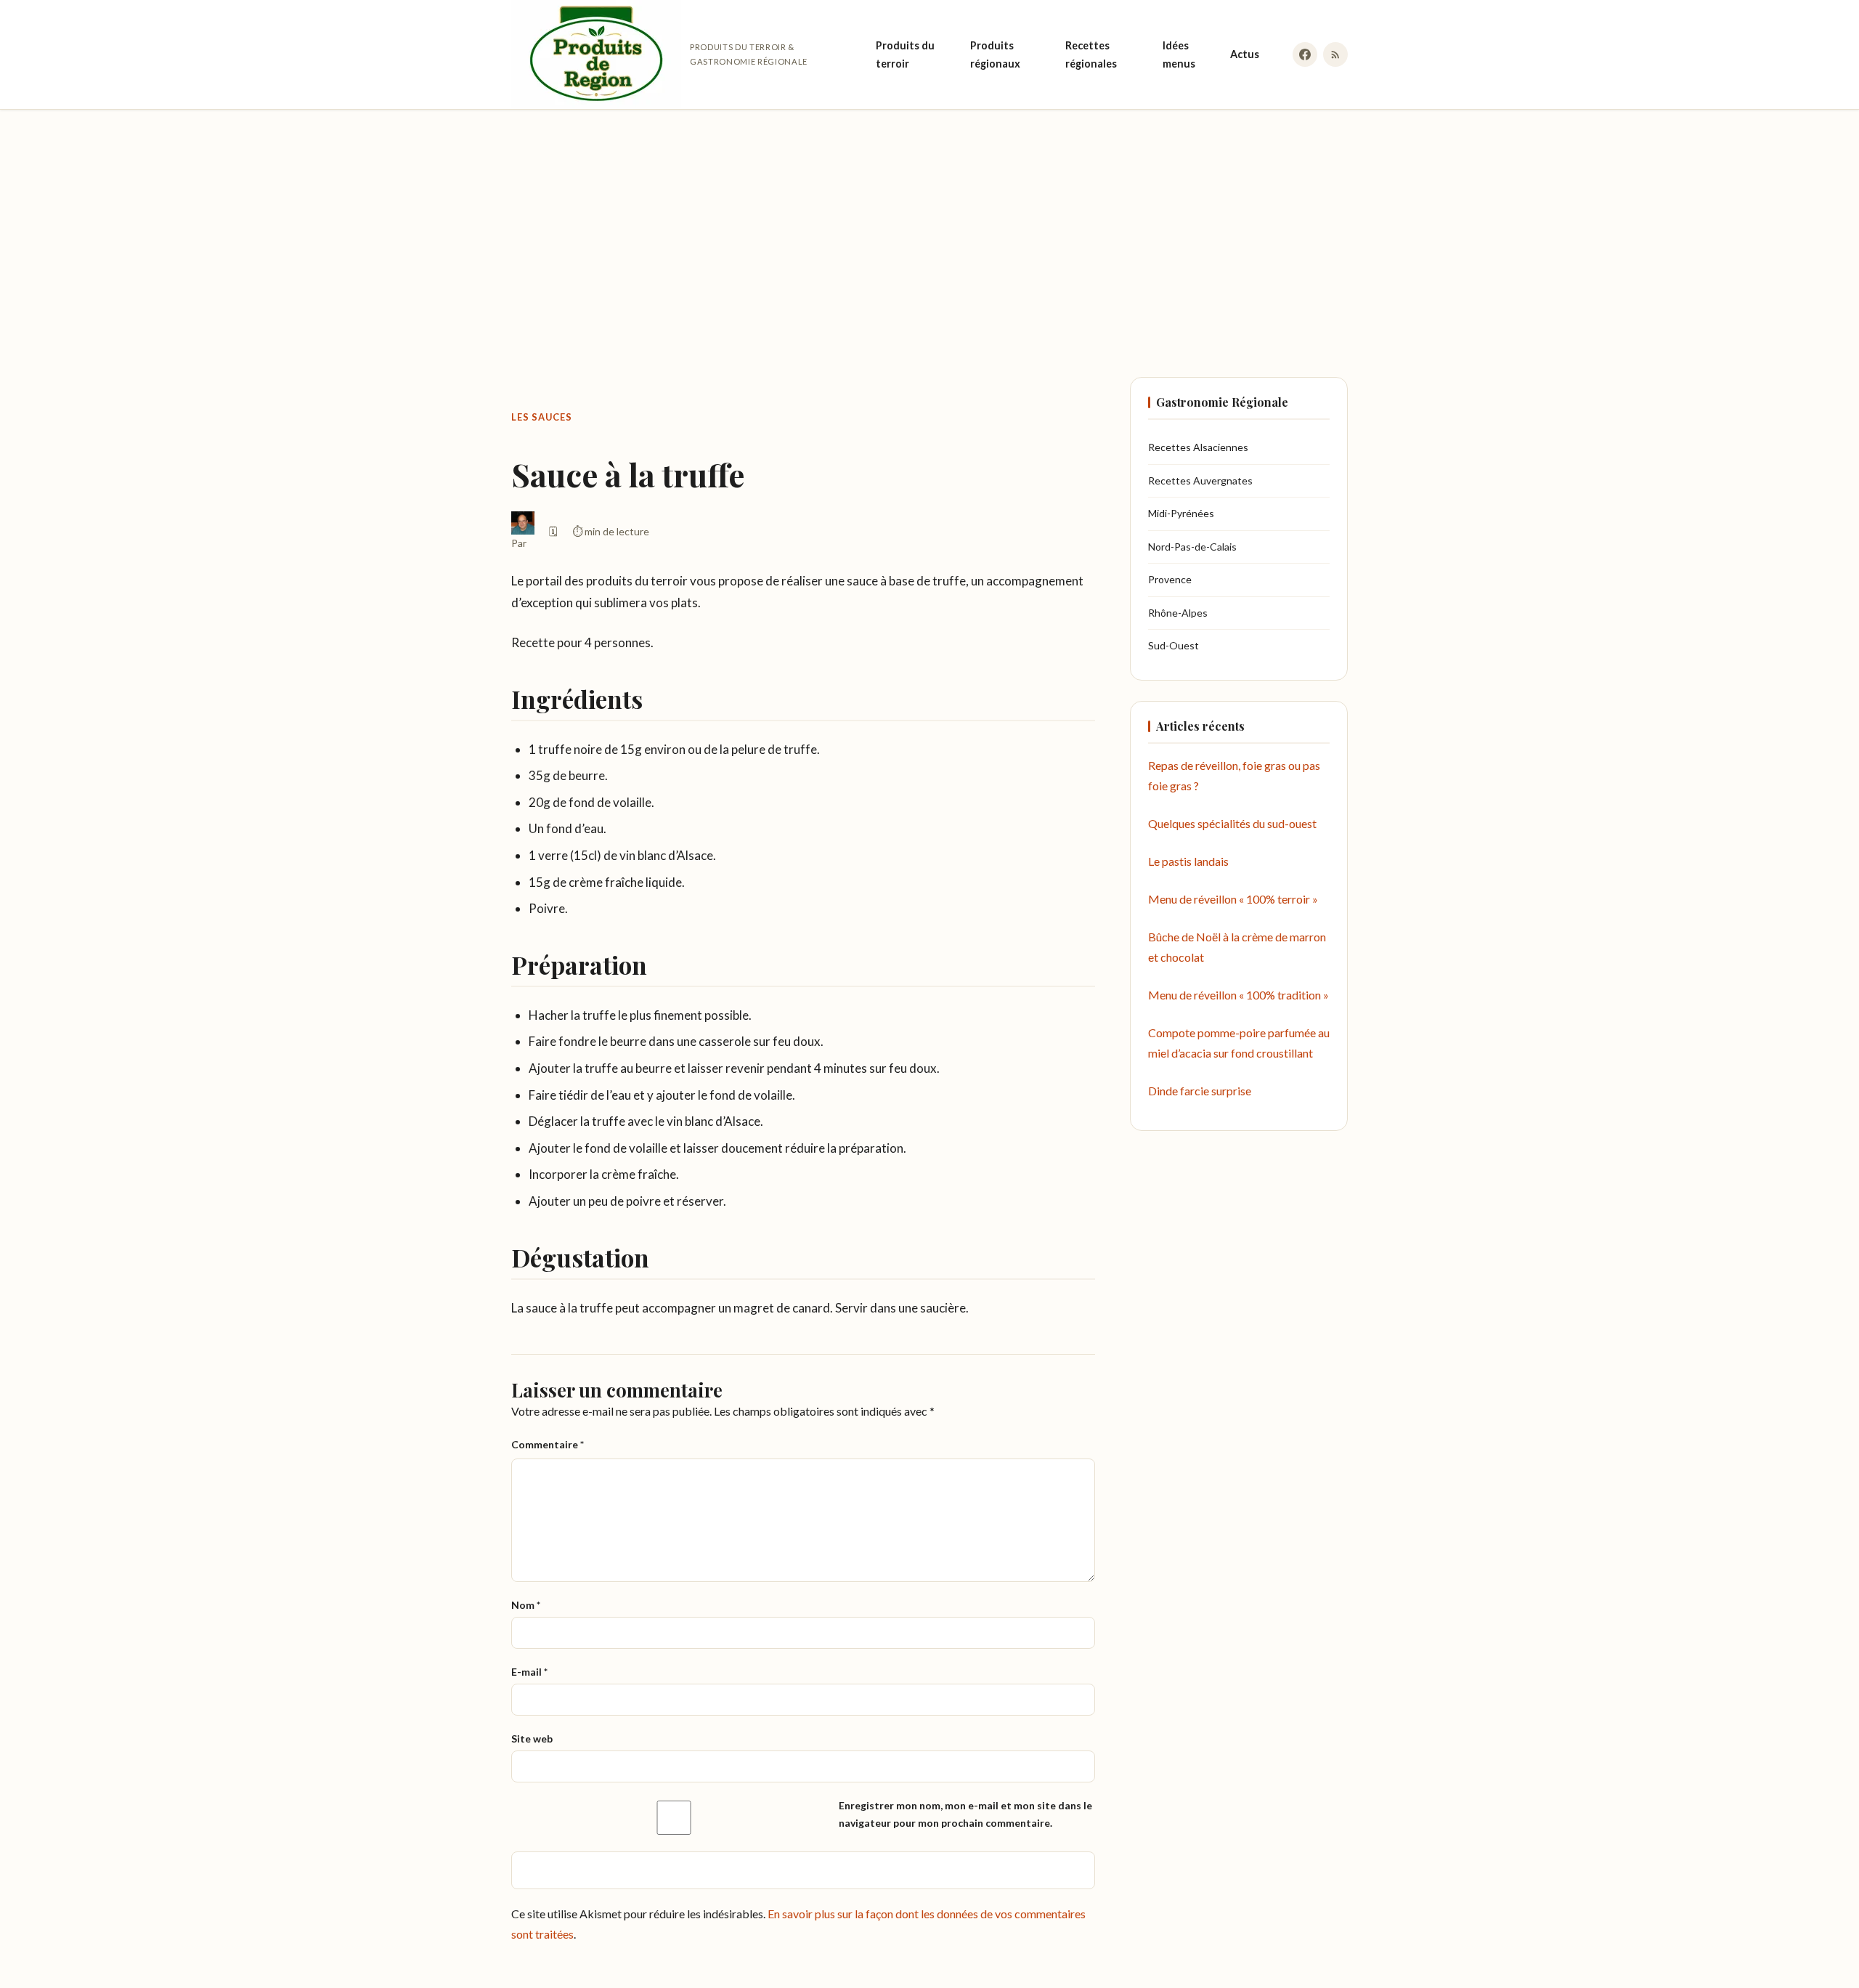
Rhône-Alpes (1178, 613)
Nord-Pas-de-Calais (1192, 547)
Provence (1170, 579)
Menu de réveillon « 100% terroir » (1233, 899)
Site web (532, 1739)
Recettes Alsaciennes (1198, 447)
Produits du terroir (905, 54)
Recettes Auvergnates (1200, 480)
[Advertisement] (929, 229)
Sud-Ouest (1173, 645)
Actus (1245, 54)
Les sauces (542, 417)
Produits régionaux (995, 54)
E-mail (529, 1672)
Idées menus (1179, 54)
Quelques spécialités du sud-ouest (1232, 823)
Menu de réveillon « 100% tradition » (1238, 995)
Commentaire (548, 1444)
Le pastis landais (1188, 861)
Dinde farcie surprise (1200, 1091)
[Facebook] (1305, 54)
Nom (526, 1605)
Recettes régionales (1091, 54)
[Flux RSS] (1335, 54)
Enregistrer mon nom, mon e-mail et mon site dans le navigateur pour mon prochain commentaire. (965, 1814)
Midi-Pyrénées (1181, 513)
